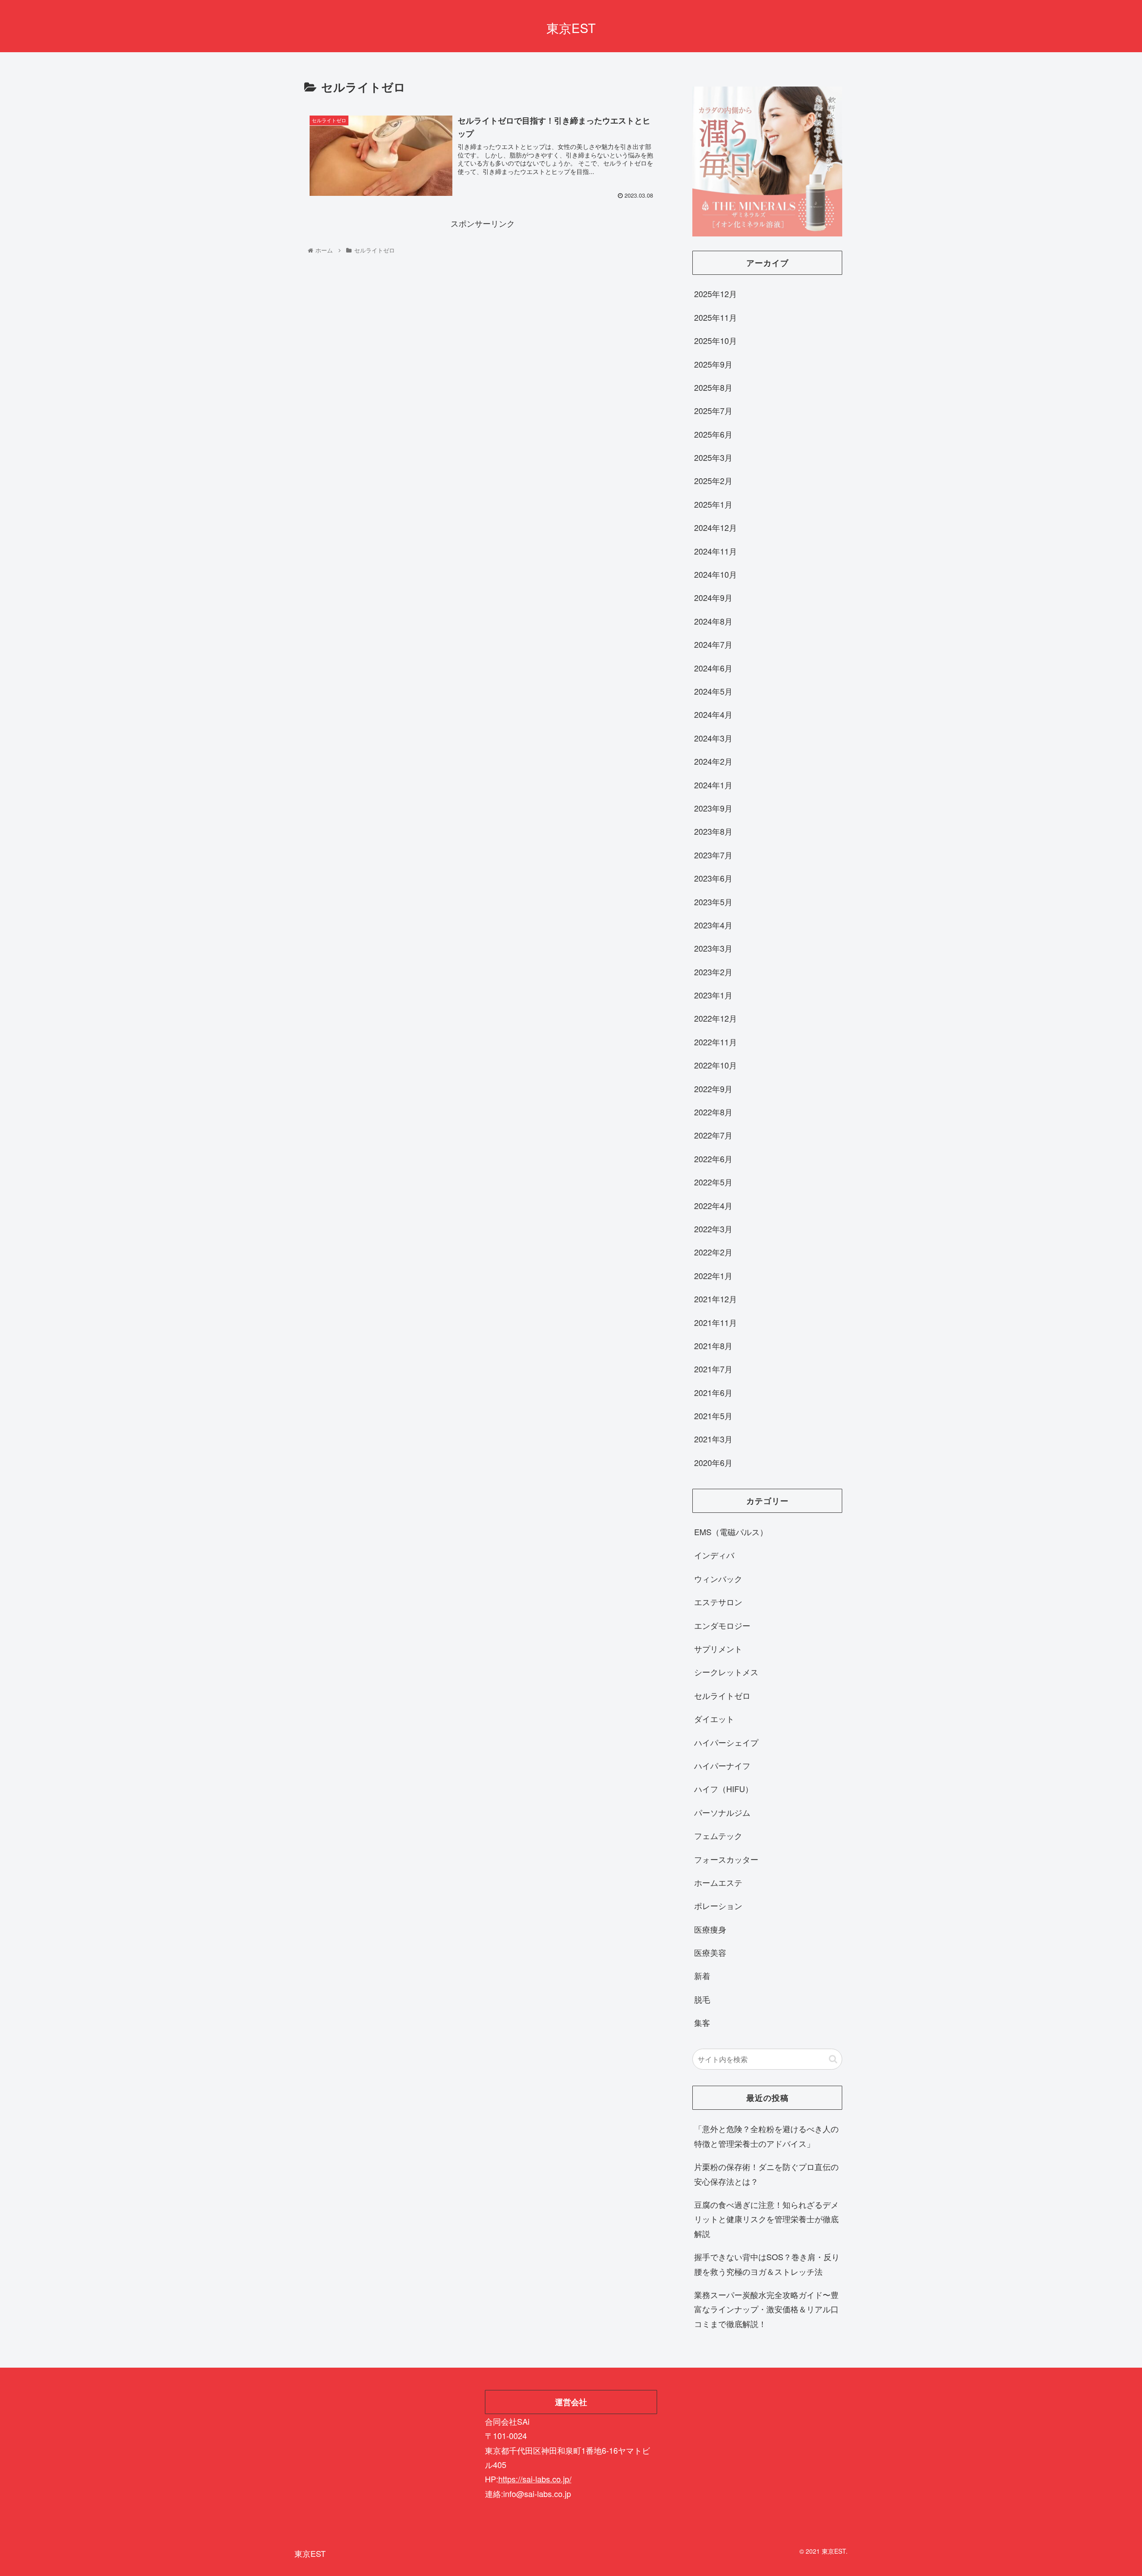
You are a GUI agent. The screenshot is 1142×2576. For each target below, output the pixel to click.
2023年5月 (713, 902)
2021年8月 (713, 1346)
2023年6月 (713, 878)
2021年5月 (713, 1416)
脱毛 (702, 1999)
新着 (702, 1975)
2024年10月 (716, 574)
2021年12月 (716, 1299)
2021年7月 (713, 1369)
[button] (833, 2059)
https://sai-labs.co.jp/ (535, 2479)
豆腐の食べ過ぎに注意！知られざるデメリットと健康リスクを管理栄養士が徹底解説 (766, 2219)
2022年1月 (713, 1276)
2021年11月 (716, 1322)
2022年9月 (713, 1089)
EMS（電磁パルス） (731, 1532)
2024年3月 (713, 738)
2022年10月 (716, 1065)
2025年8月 (713, 387)
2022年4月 (713, 1205)
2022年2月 (713, 1252)
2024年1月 (713, 785)
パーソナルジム (722, 1812)
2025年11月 (716, 317)
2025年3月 (713, 457)
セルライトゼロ (722, 1695)
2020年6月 (713, 1462)
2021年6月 (713, 1392)
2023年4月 (713, 925)
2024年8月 (713, 621)
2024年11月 (716, 551)
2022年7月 (713, 1135)
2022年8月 (713, 1112)
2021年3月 (713, 1439)
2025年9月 (713, 364)
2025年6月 (713, 434)
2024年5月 (713, 691)
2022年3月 (713, 1229)
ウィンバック (718, 1578)
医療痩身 (710, 1929)
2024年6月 (713, 668)
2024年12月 (716, 527)
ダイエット (714, 1719)
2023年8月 (713, 831)
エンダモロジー (722, 1625)
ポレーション (718, 1905)
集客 (702, 2022)
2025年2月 (713, 480)
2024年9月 (713, 597)
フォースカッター (726, 1859)
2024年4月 (713, 714)
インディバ (714, 1555)
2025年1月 (713, 504)
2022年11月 (716, 1042)
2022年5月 (713, 1182)
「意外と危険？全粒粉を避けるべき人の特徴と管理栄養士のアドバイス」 (766, 2136)
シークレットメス (726, 1672)
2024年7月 (713, 644)
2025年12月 (716, 294)
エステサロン (718, 1602)
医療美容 (710, 1952)
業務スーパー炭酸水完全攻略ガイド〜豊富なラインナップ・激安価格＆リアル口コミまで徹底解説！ (766, 2309)
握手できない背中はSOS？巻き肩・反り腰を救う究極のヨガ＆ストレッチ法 (767, 2264)
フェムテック (718, 1835)
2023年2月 (713, 972)
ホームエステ (718, 1882)
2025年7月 (713, 410)
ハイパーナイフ (722, 1765)
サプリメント (718, 1648)
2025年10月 (716, 340)
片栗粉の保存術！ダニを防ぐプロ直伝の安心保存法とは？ (766, 2174)
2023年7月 (713, 855)
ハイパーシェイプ (726, 1742)
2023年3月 (713, 948)
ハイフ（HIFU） (724, 1789)
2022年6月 (713, 1159)
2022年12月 (716, 1018)
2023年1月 (713, 995)
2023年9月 (713, 808)
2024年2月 (713, 761)
